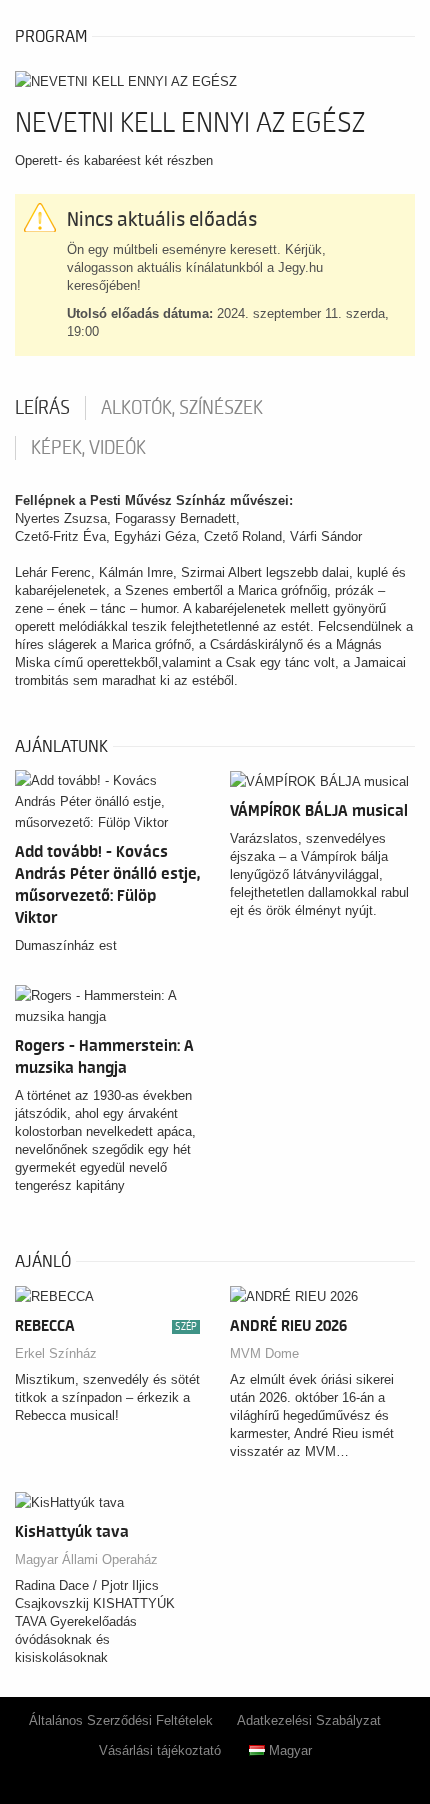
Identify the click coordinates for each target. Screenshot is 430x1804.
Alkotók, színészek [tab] (182, 408)
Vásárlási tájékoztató (160, 1750)
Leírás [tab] (42, 408)
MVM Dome (264, 1353)
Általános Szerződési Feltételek (121, 1720)
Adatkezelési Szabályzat (309, 1720)
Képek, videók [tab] (88, 448)
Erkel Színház (56, 1353)
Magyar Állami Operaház (86, 1559)
